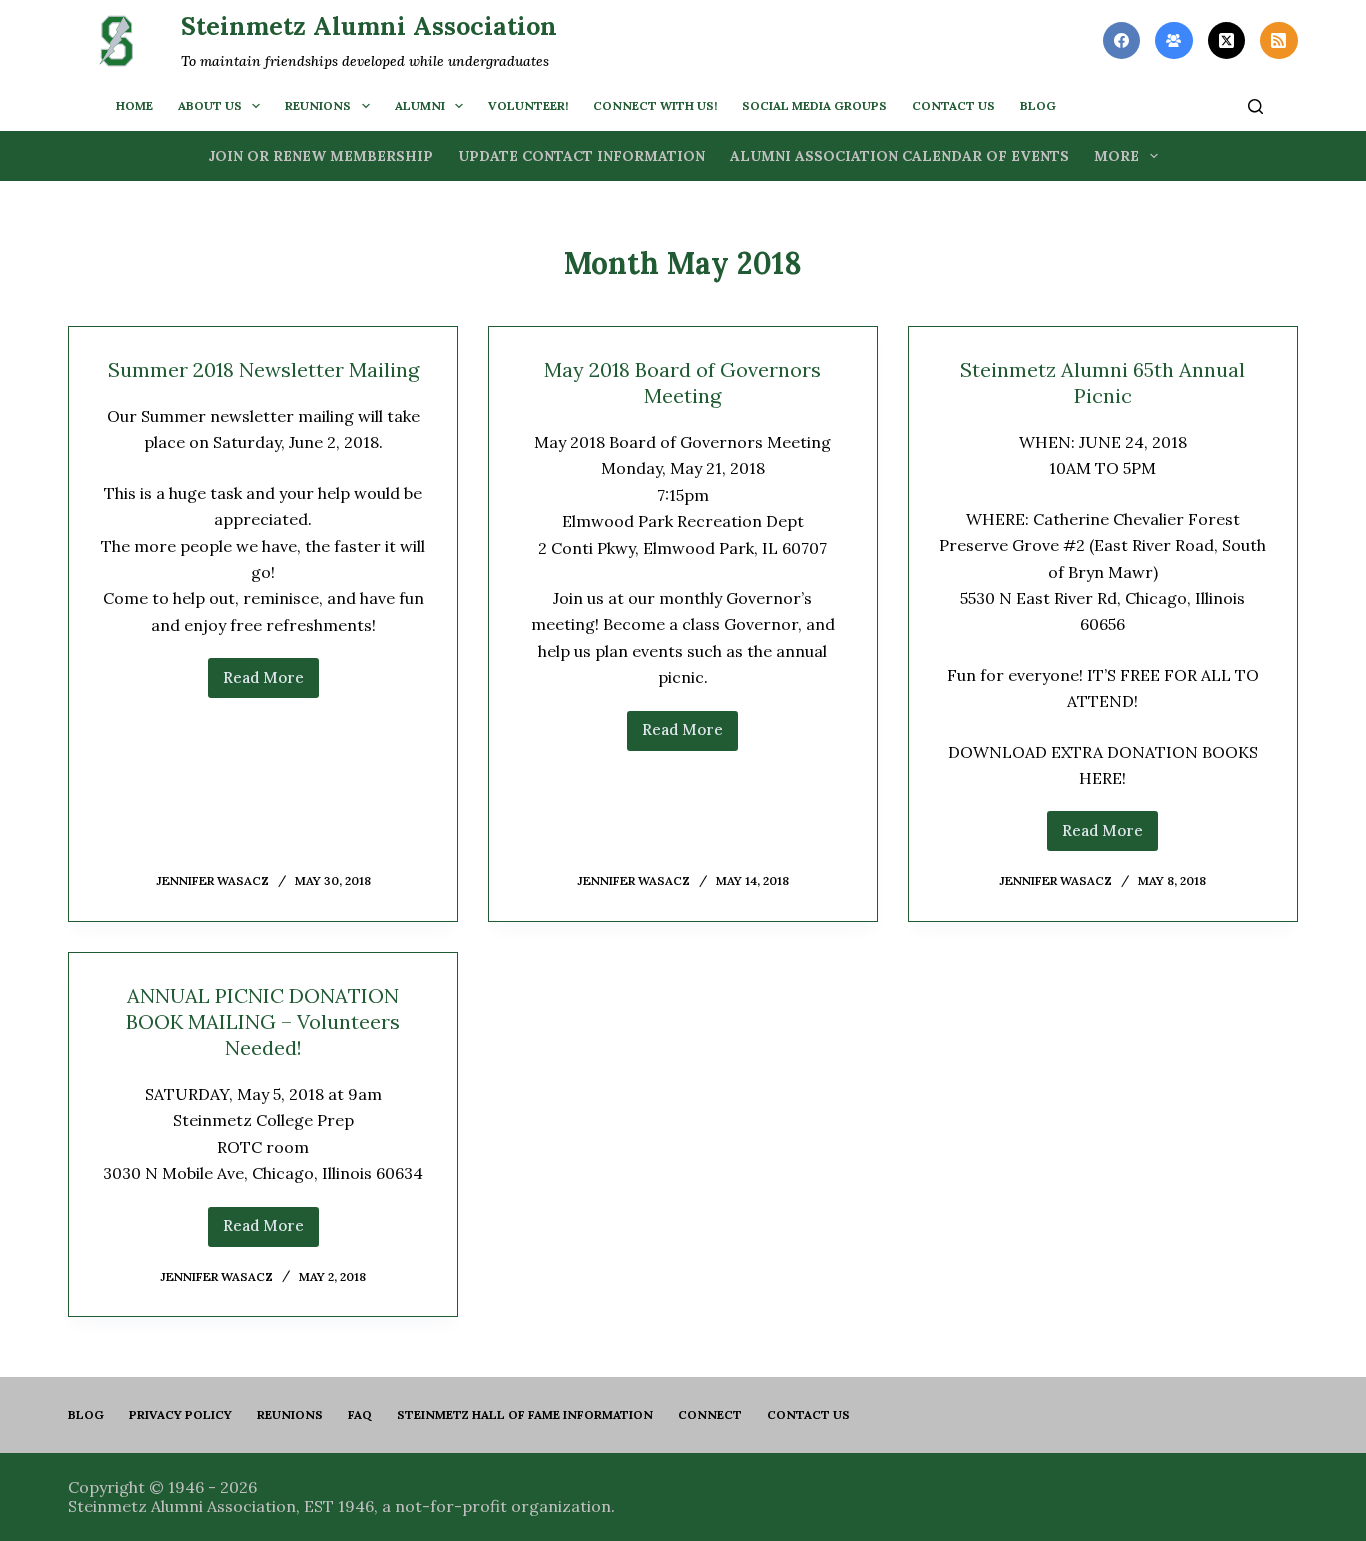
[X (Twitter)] (1227, 41)
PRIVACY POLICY (180, 1414)
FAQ (360, 1414)
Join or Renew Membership (320, 156)
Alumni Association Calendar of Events (899, 156)
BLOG (1038, 105)
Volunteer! (528, 105)
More (1116, 156)
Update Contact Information (581, 156)
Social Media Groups (814, 105)
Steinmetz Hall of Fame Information (525, 1414)
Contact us (953, 105)
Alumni (420, 105)
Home (134, 105)
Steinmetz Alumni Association (369, 26)
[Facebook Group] (1174, 41)
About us (210, 105)
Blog (86, 1414)
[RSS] (1279, 41)
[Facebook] (1122, 41)
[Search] (1255, 106)
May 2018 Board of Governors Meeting (682, 382)
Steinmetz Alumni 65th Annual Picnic (1102, 382)
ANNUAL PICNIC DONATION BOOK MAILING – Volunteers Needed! (263, 1021)
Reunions (318, 105)
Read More (271, 683)
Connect (710, 1414)
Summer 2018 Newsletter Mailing (263, 369)
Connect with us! (655, 105)
